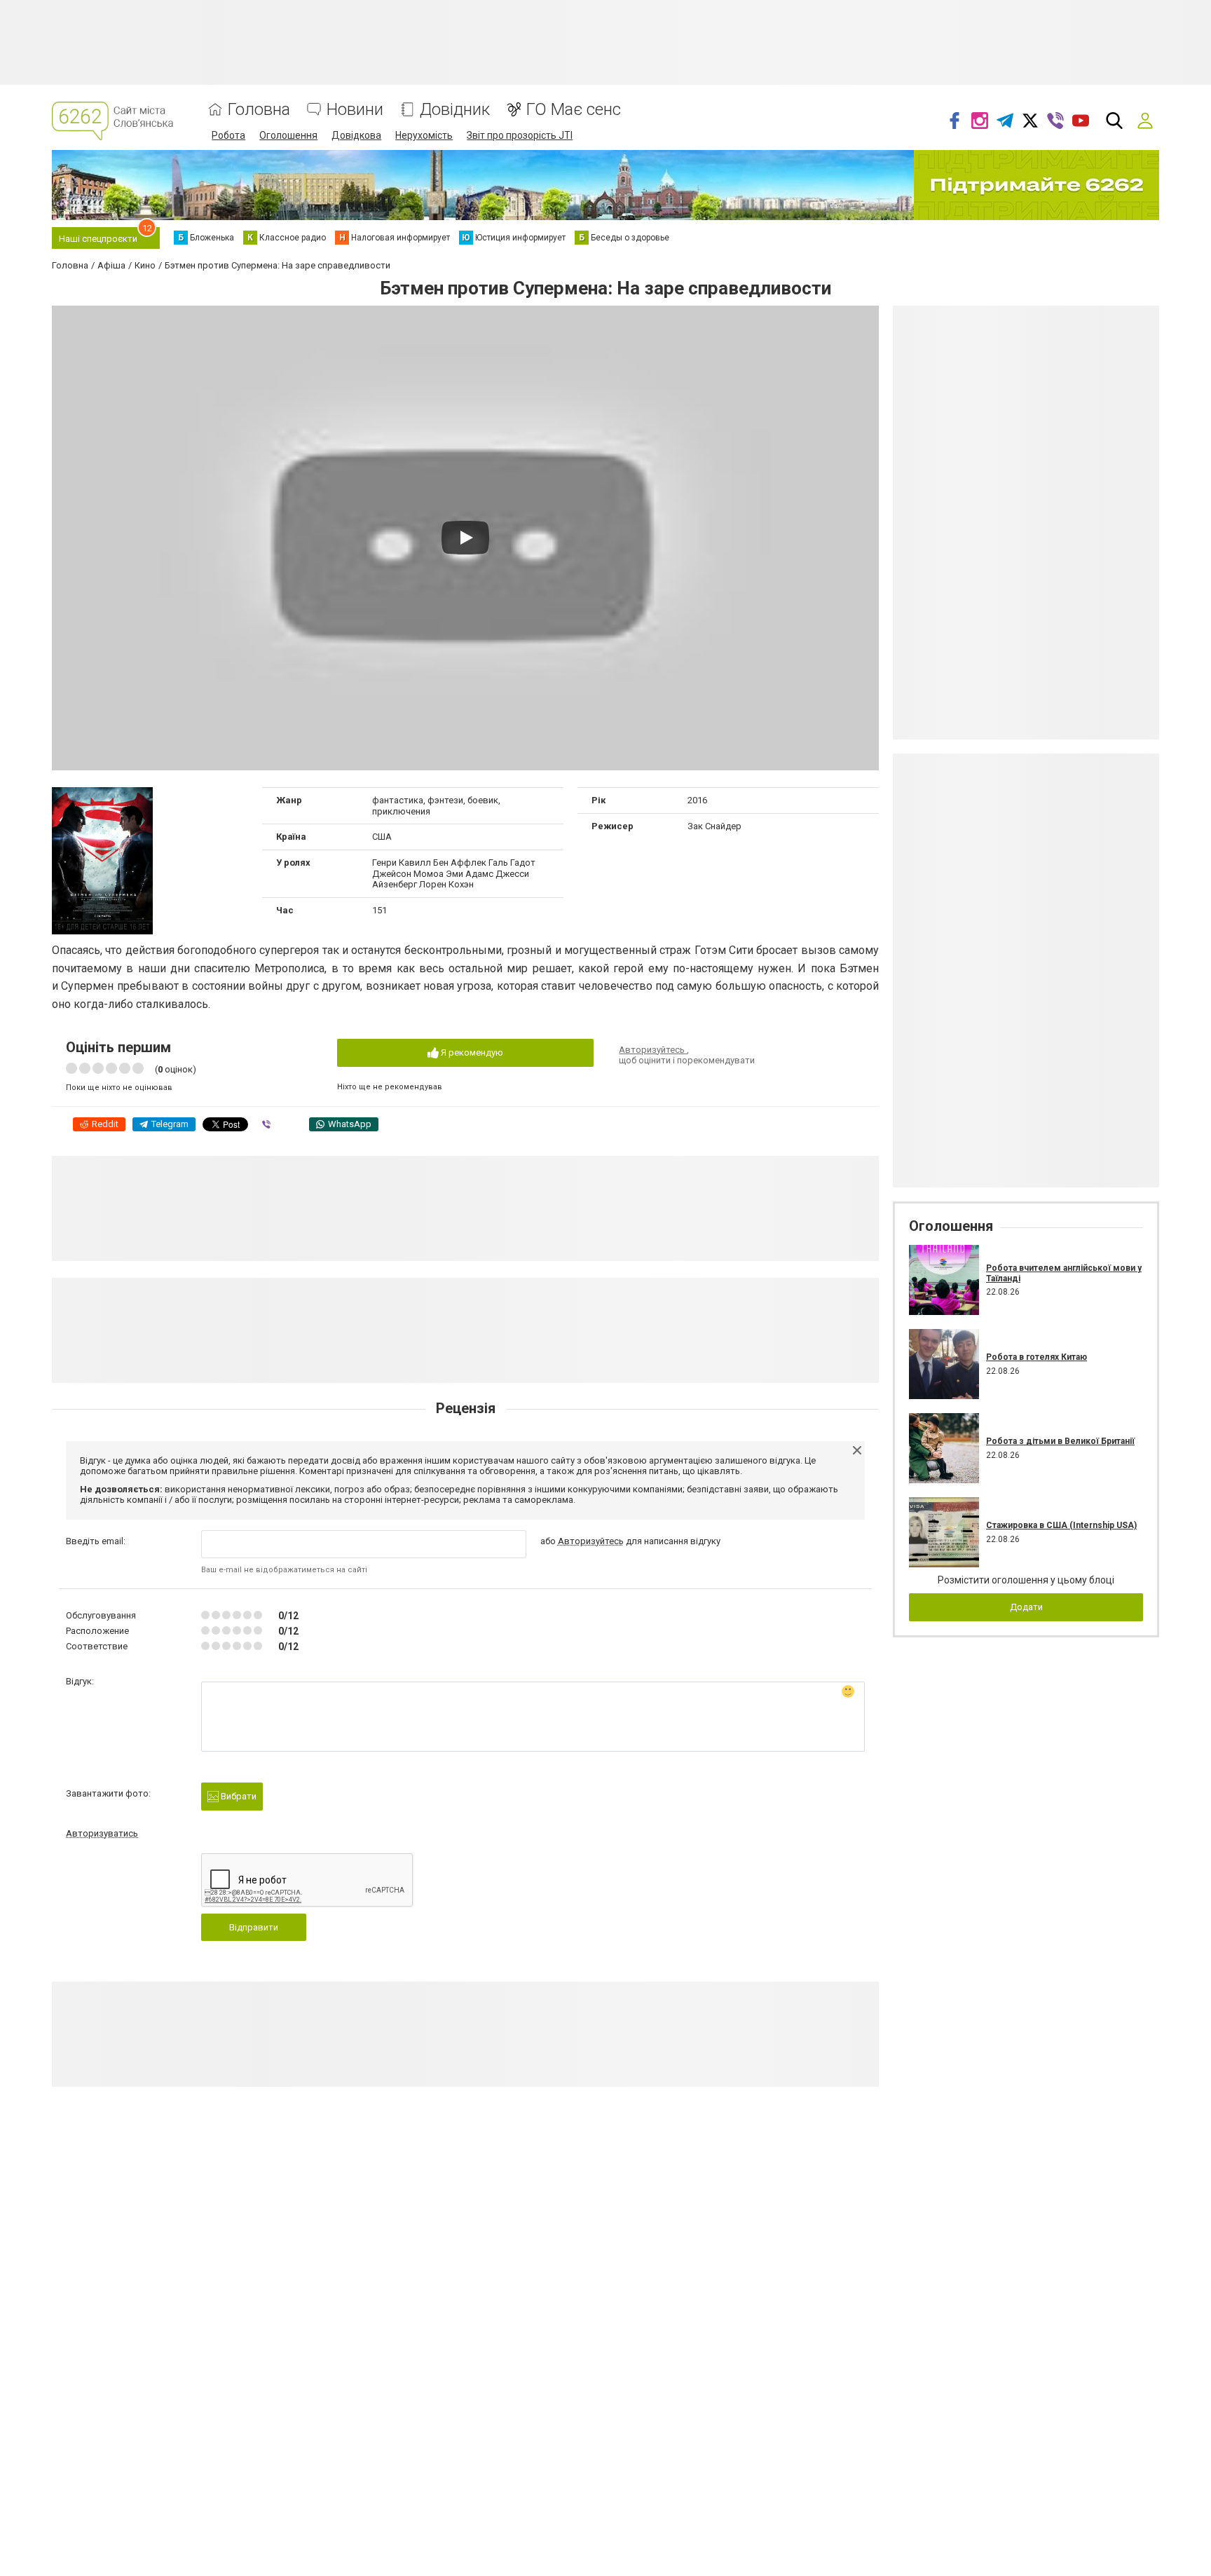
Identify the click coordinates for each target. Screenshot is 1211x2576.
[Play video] (465, 538)
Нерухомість (424, 135)
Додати (1026, 1607)
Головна (259, 110)
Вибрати (238, 1796)
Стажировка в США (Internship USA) (1061, 1525)
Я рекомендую (471, 1052)
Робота (228, 135)
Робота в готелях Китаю (1036, 1357)
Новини (355, 110)
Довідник (455, 110)
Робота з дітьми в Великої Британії (1060, 1441)
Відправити (254, 1927)
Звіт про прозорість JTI (520, 135)
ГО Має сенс (574, 110)
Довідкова (356, 135)
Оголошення (288, 135)
